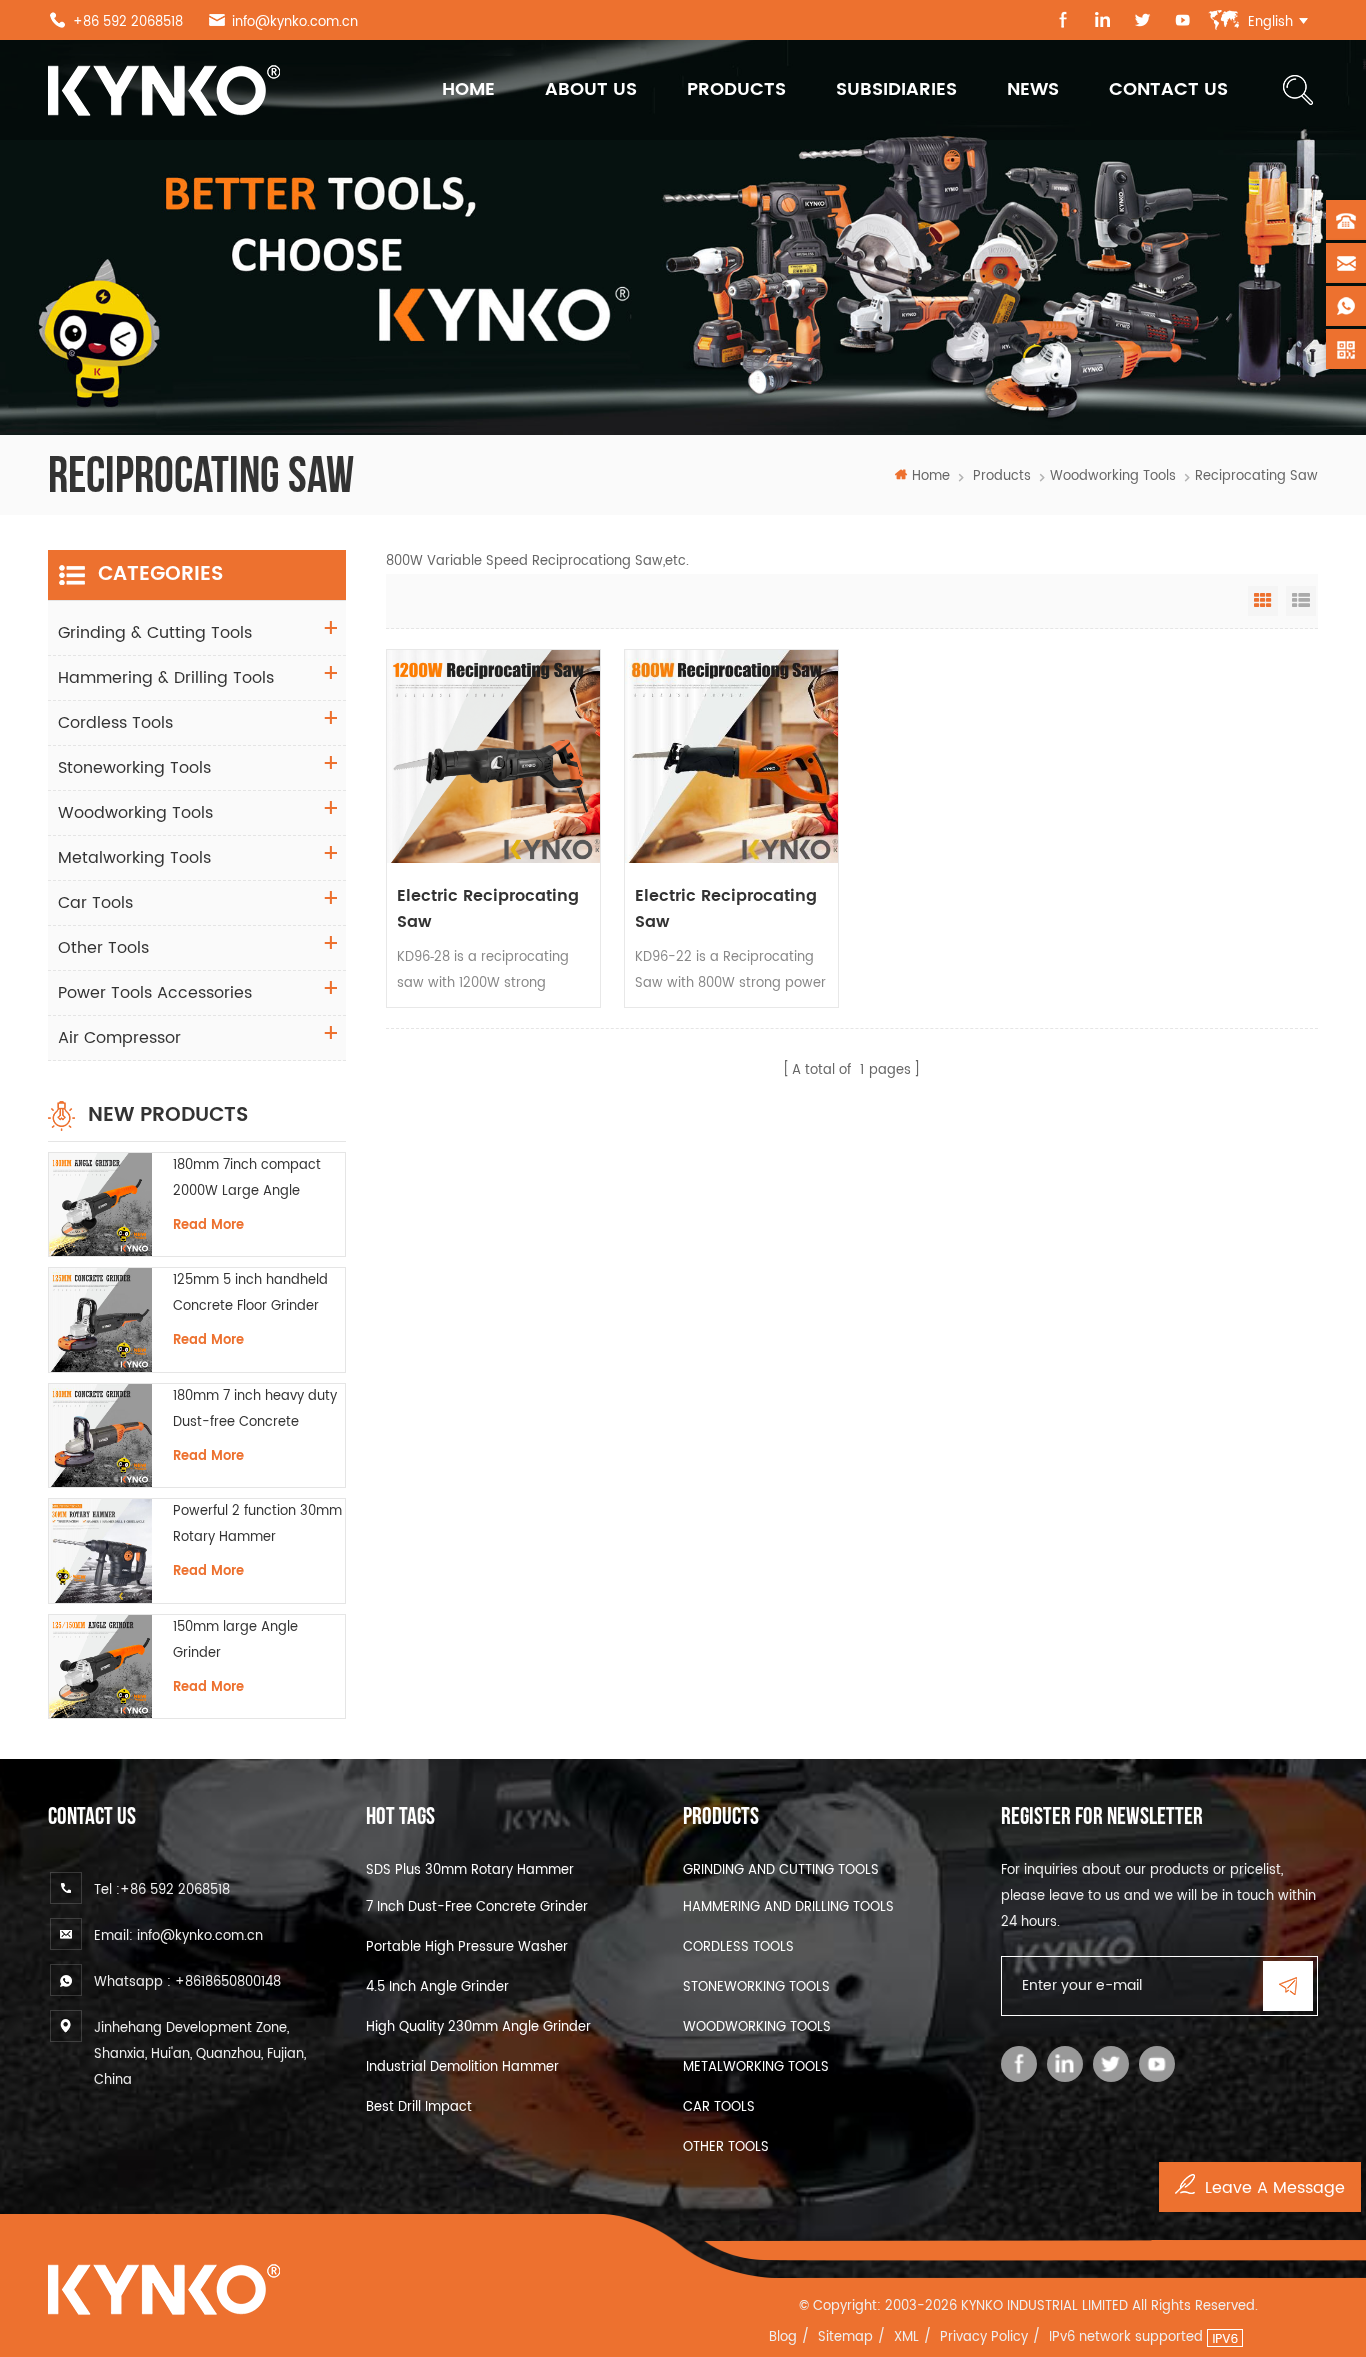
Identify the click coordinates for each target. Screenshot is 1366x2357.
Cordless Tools (115, 723)
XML (906, 2337)
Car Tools (95, 903)
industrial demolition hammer (462, 2067)
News (1033, 89)
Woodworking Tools (1113, 476)
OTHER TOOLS (726, 2147)
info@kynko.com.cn (295, 22)
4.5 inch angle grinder (437, 1987)
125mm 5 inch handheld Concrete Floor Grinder (250, 1293)
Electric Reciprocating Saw (488, 909)
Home (468, 89)
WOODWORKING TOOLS (757, 2027)
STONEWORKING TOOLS (756, 1987)
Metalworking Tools (134, 858)
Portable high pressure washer (467, 1947)
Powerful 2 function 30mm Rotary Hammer (257, 1524)
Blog (783, 2337)
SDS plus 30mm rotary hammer (470, 1870)
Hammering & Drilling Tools (166, 678)
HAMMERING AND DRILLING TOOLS (788, 1907)
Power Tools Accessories (155, 993)
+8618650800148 (228, 1982)
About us (591, 89)
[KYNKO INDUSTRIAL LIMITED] (164, 90)
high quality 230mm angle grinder (478, 2027)
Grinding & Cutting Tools (155, 633)
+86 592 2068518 (128, 22)
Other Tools (103, 948)
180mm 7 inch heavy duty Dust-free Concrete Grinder (255, 1411)
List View (1301, 601)
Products (736, 89)
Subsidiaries (896, 89)
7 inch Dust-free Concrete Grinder (477, 1907)
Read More (208, 1225)
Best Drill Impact (419, 2107)
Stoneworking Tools (134, 768)
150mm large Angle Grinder (235, 1640)
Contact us (1168, 89)
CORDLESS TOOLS (738, 1947)
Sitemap (845, 2337)
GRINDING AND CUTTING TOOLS (781, 1870)
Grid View (1263, 601)
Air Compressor (119, 1038)
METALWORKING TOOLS (756, 2067)
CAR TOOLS (719, 2107)
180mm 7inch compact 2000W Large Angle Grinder (247, 1180)
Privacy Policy (984, 2337)
